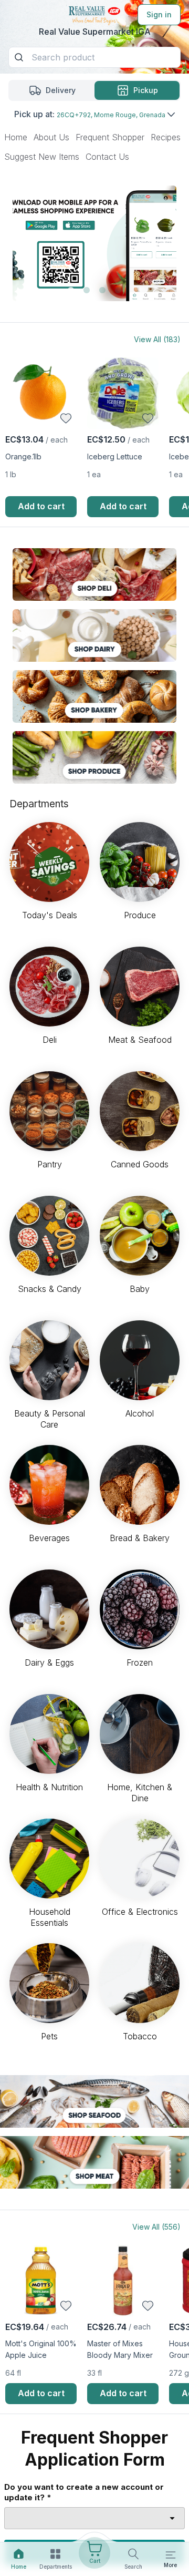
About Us (51, 137)
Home (16, 137)
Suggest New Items (42, 157)
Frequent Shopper (110, 137)
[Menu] (171, 2555)
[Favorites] (66, 418)
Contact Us (107, 157)
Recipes (166, 137)
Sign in (159, 14)
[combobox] (94, 2518)
